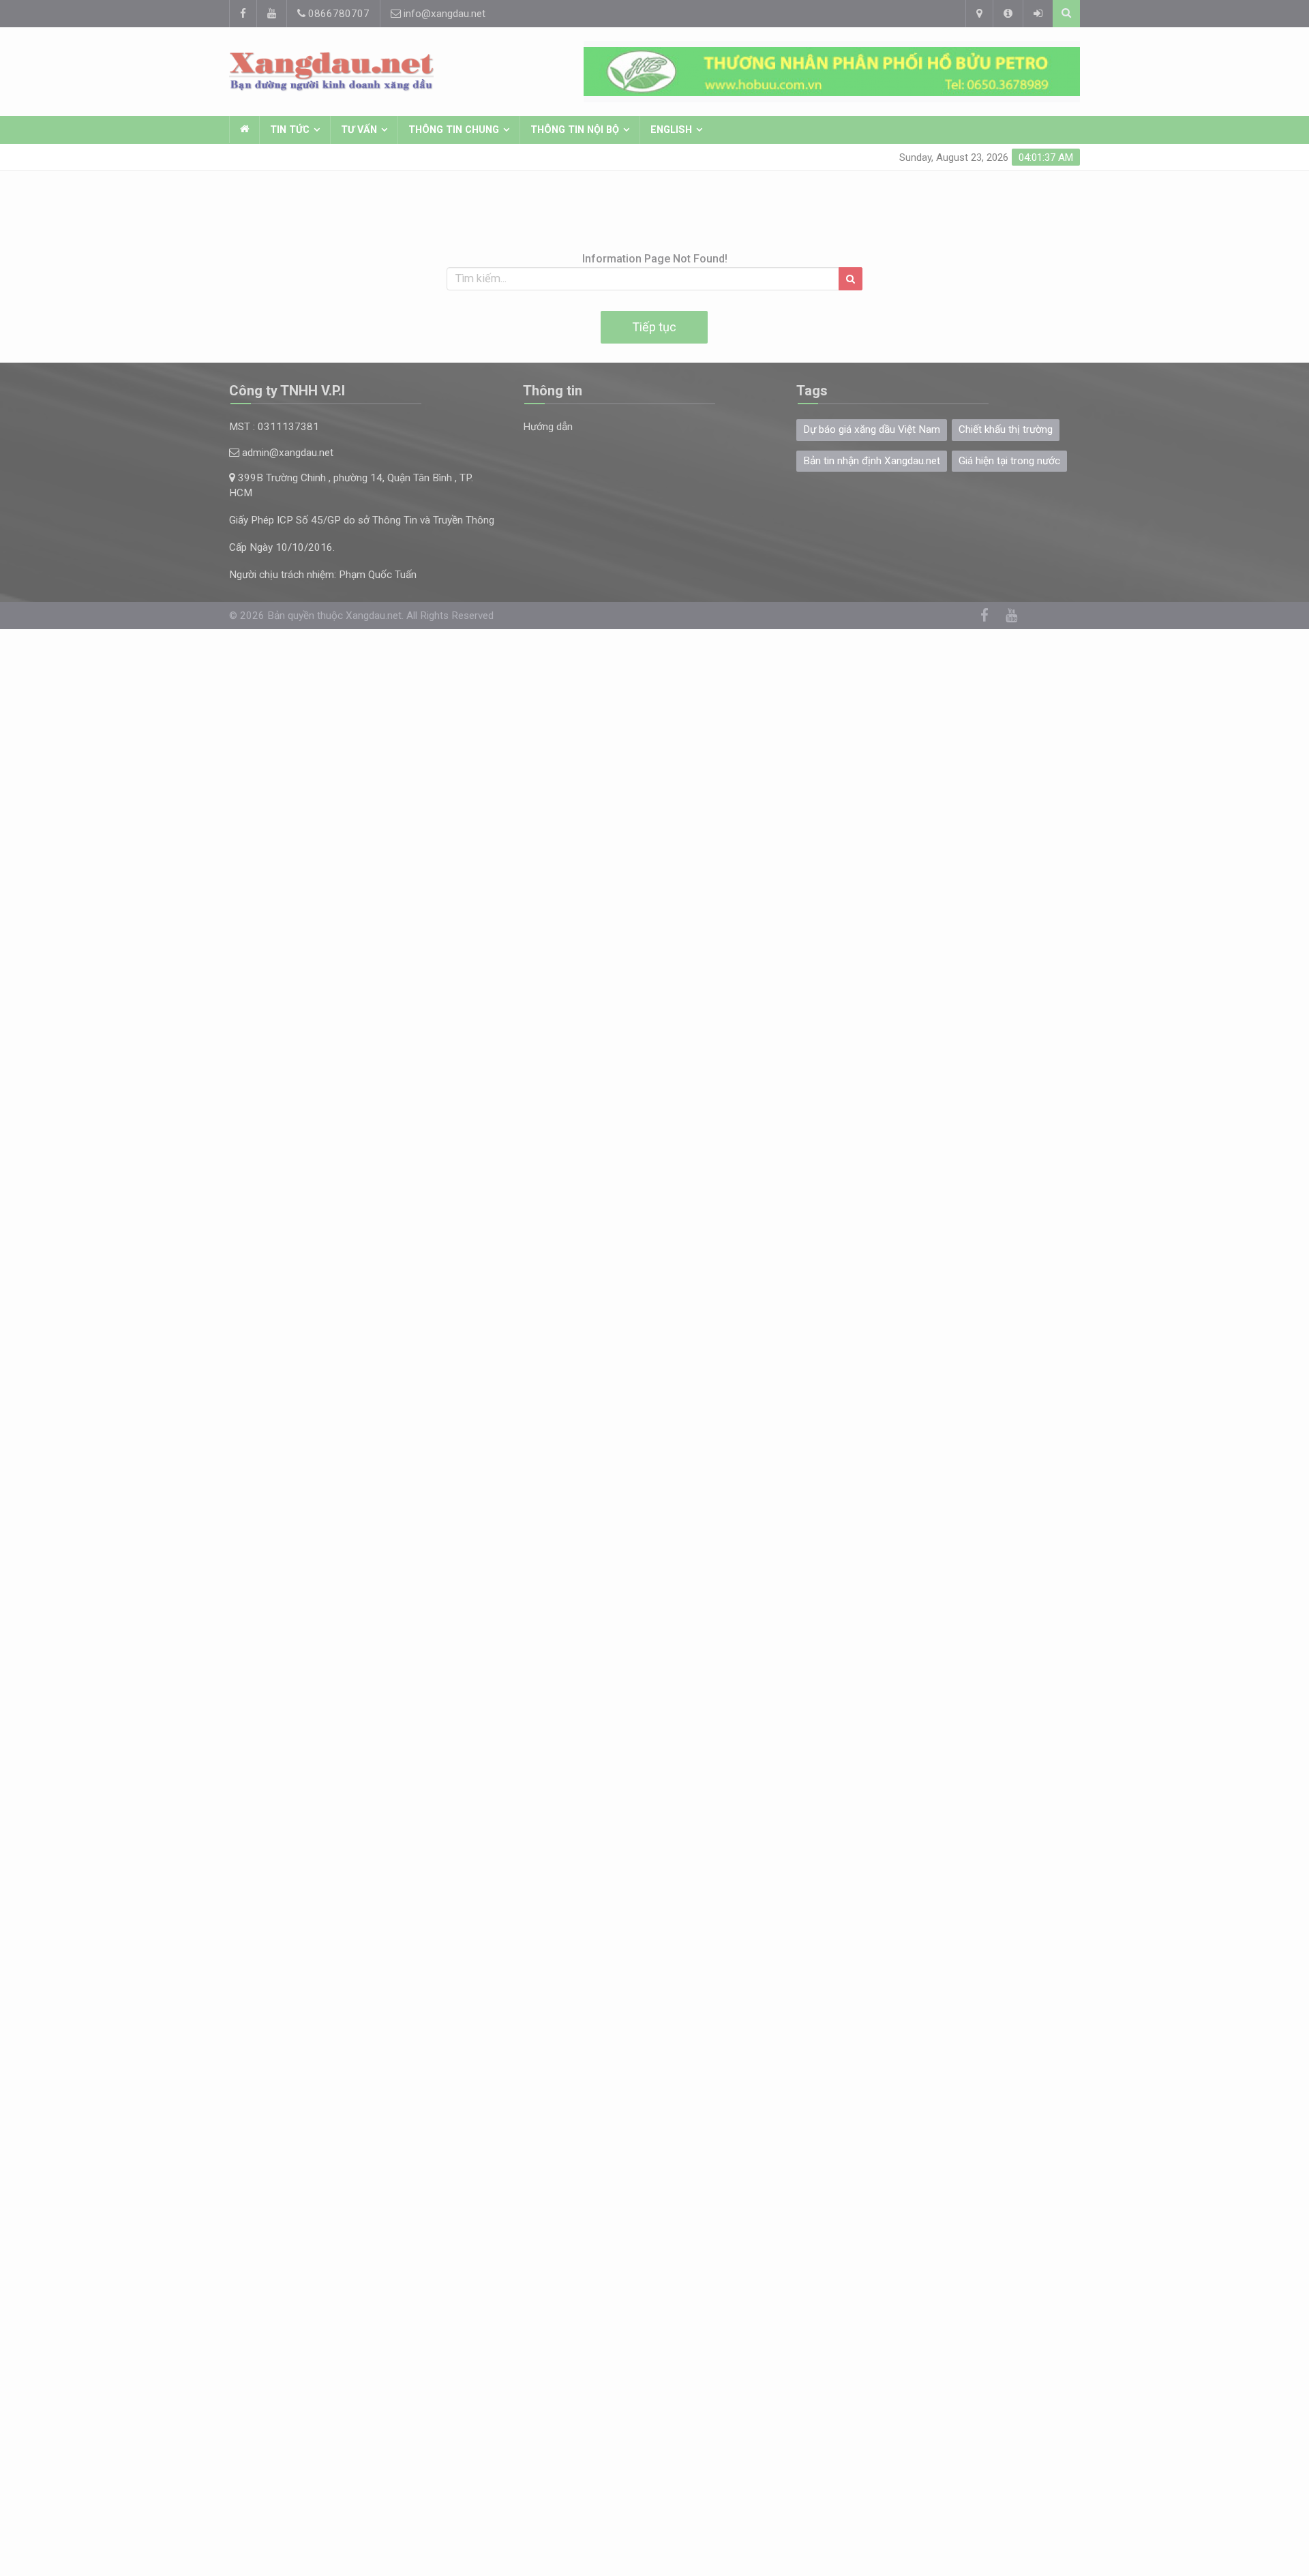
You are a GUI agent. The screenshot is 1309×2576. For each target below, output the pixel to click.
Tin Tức (290, 130)
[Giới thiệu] (1008, 14)
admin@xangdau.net (286, 453)
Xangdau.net (374, 616)
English (671, 130)
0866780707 (337, 14)
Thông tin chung (454, 130)
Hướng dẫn (548, 427)
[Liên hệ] (979, 14)
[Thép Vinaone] (832, 72)
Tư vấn (359, 130)
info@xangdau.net (443, 14)
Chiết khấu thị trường (1006, 429)
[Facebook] (243, 14)
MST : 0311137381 (274, 427)
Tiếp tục (654, 327)
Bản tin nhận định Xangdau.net (872, 461)
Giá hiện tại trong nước (1009, 461)
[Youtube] (271, 14)
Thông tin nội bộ (575, 130)
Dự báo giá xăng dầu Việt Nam (872, 429)
